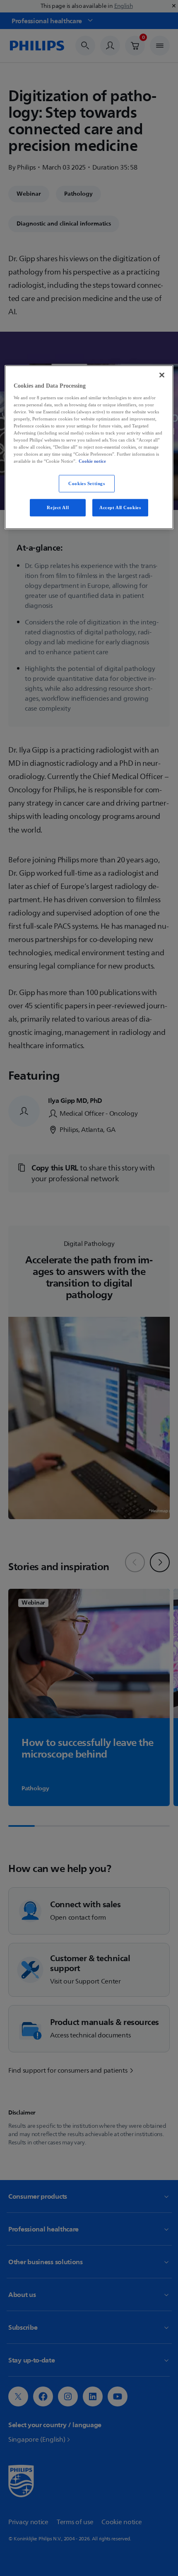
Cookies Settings (87, 483)
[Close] (162, 375)
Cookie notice (92, 461)
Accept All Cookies (120, 507)
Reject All (58, 507)
